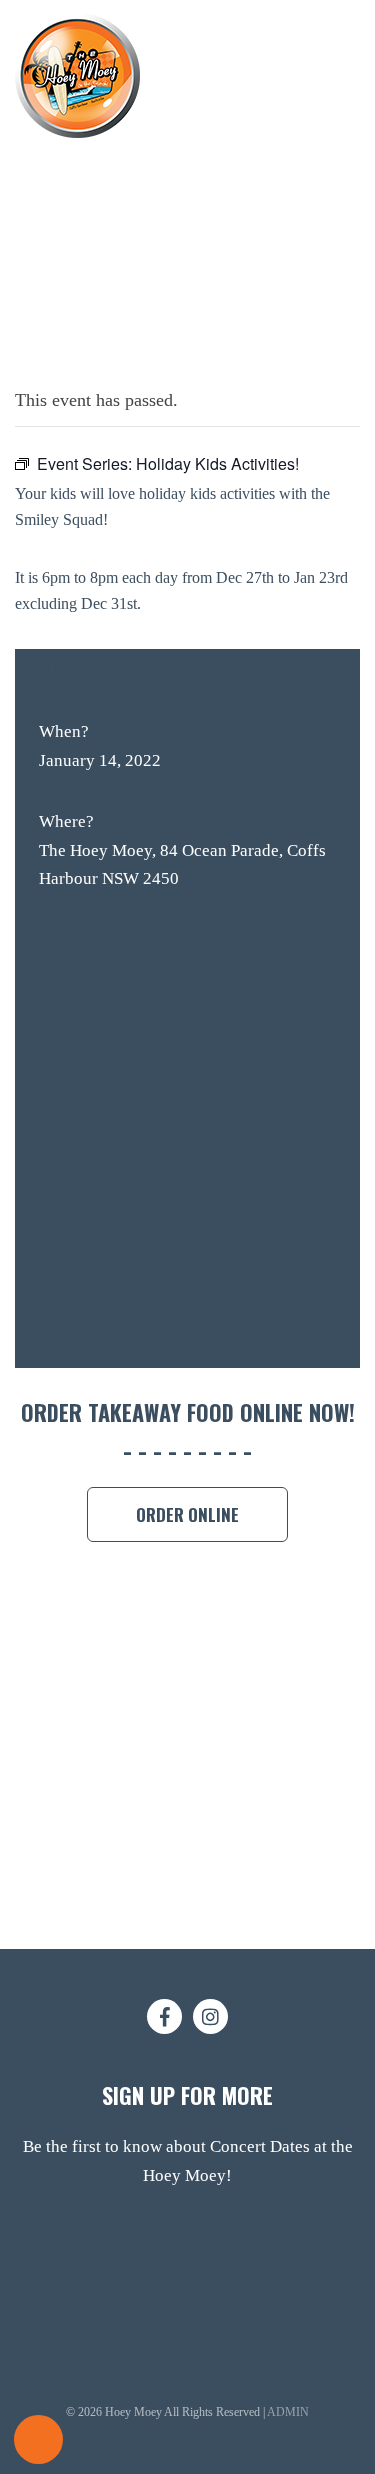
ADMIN (288, 2412)
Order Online (187, 1514)
